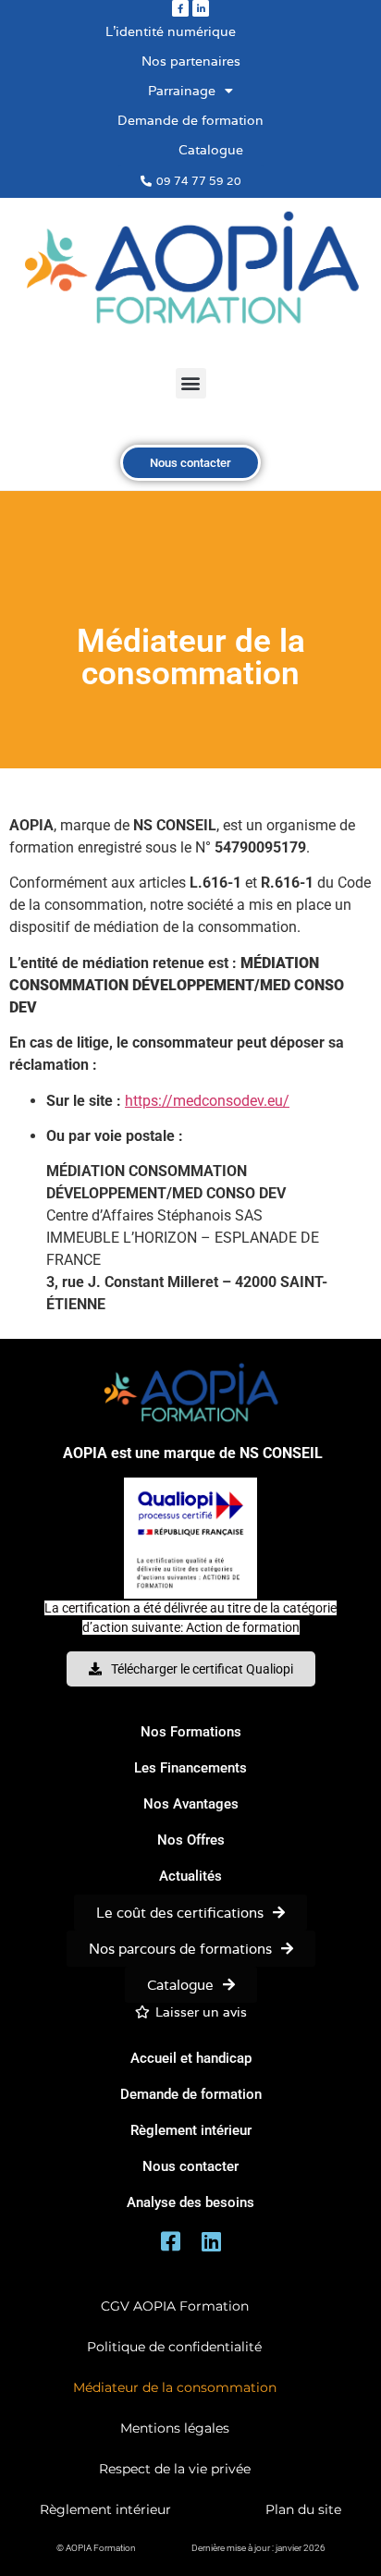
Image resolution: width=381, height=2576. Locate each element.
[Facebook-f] (180, 8)
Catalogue (211, 150)
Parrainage (182, 91)
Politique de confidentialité (174, 2347)
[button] (191, 383)
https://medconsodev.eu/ (207, 1101)
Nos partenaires (191, 61)
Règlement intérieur (105, 2509)
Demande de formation (190, 120)
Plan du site (303, 2509)
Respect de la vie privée (175, 2469)
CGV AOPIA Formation (175, 2306)
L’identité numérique (171, 31)
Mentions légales (175, 2428)
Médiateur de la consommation (175, 2387)
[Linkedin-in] (201, 8)
